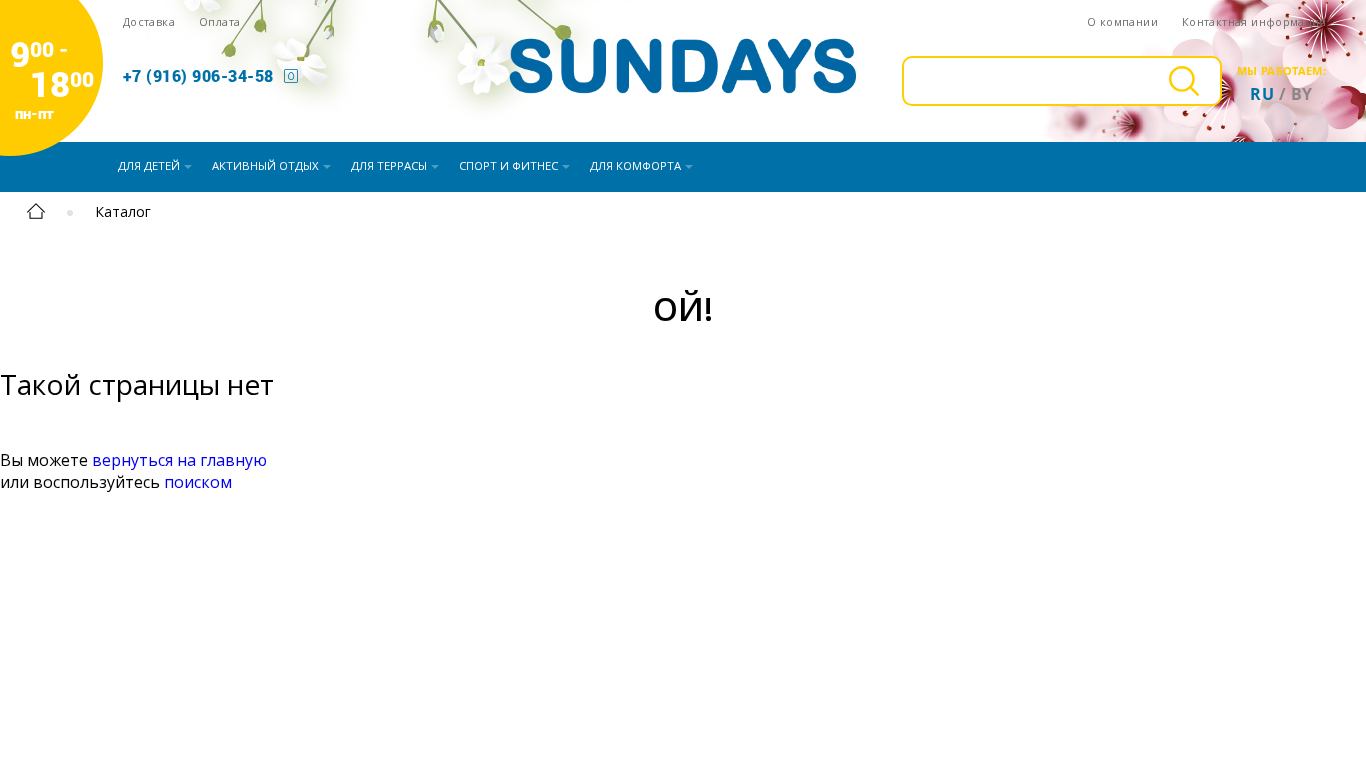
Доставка (149, 21)
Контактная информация (1254, 21)
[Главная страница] (36, 214)
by (1302, 94)
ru (1262, 94)
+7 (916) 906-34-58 (198, 75)
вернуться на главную (179, 460)
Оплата (219, 21)
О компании (1122, 21)
